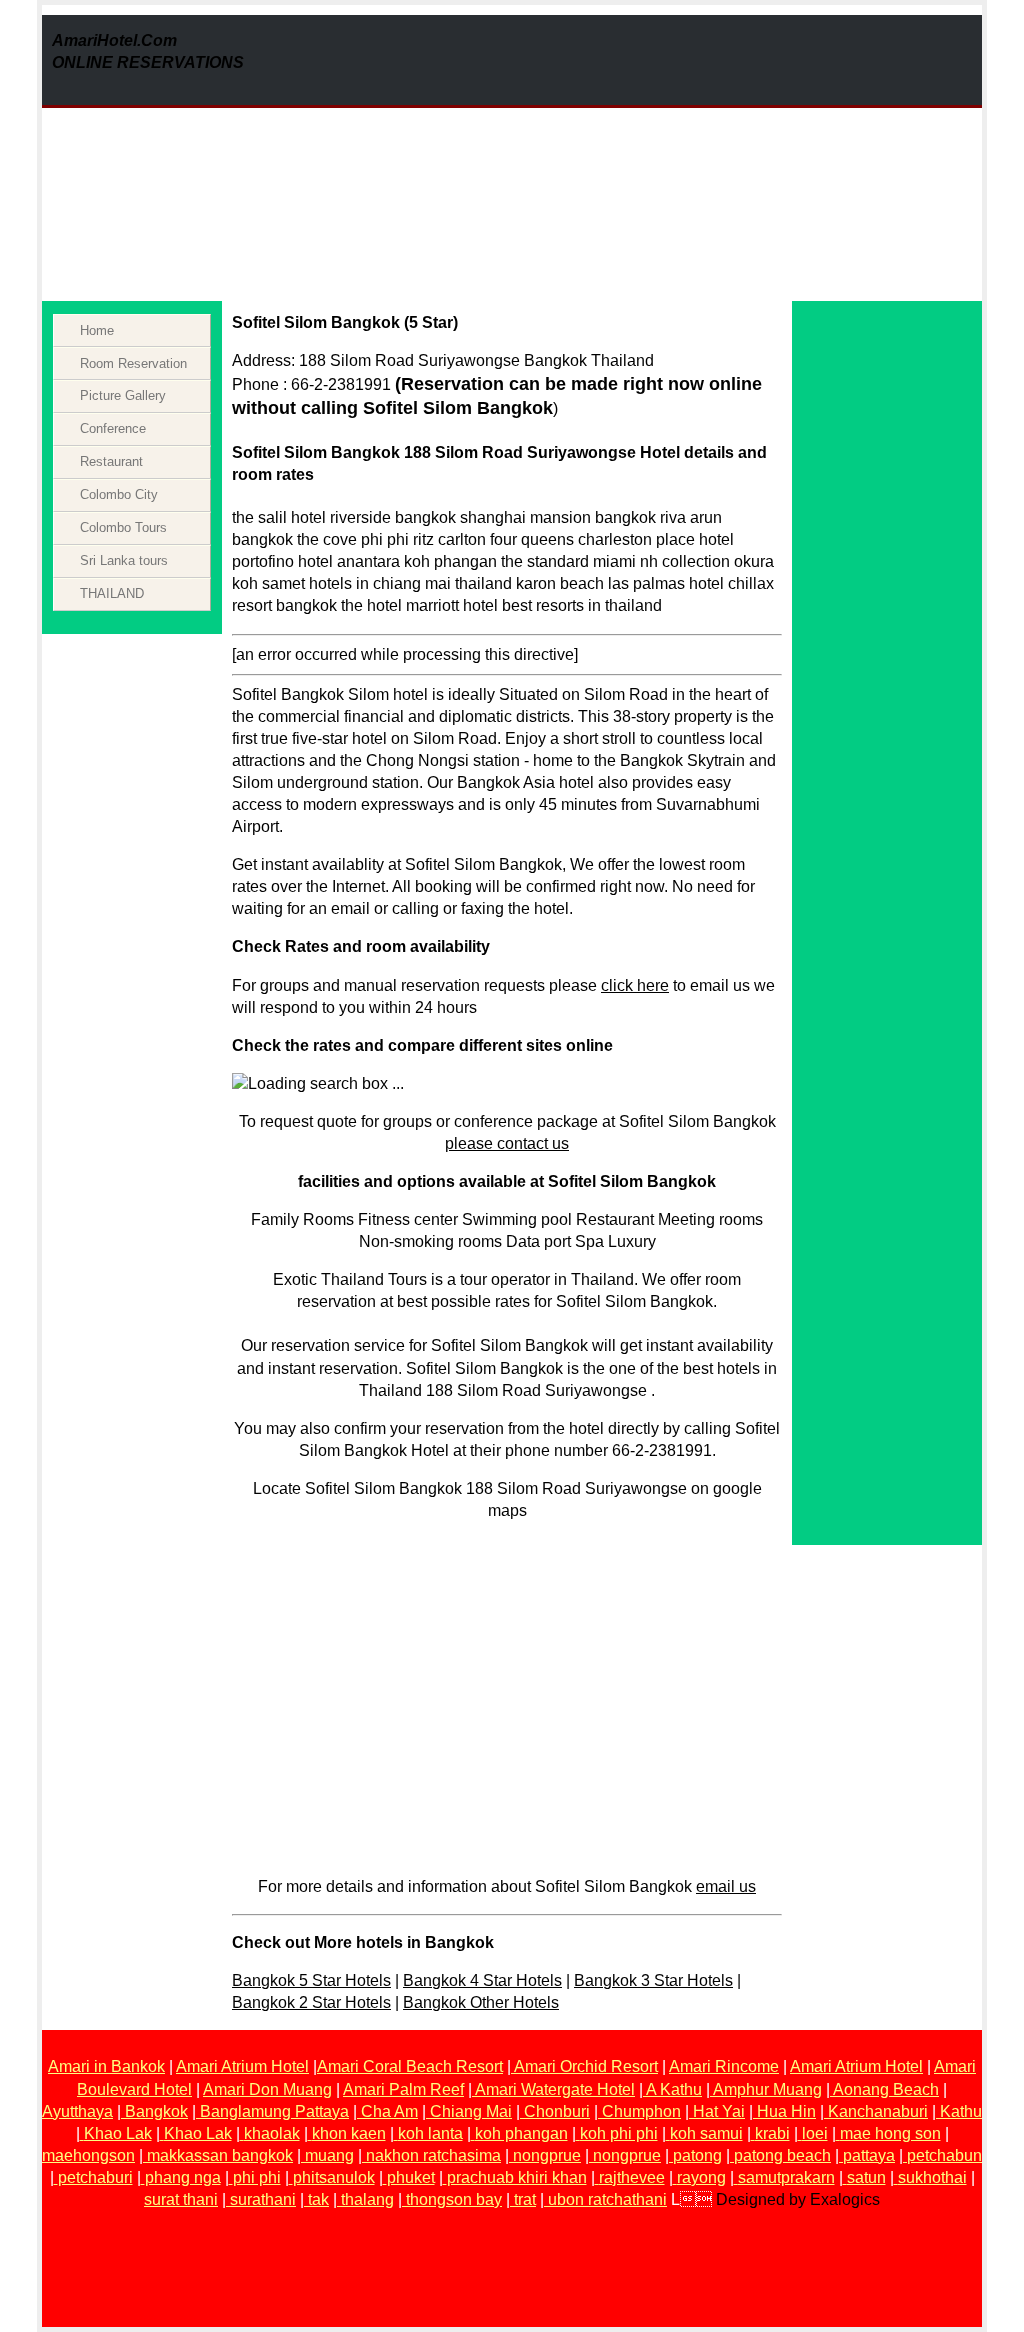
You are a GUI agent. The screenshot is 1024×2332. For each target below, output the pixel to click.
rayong (701, 2177)
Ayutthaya (77, 2111)
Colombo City (119, 494)
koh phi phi (619, 2133)
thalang (367, 2199)
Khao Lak (118, 2133)
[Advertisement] (693, 155)
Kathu (961, 2111)
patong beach (782, 2155)
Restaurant (111, 461)
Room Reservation (133, 363)
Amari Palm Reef (403, 2089)
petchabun (944, 2155)
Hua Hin (786, 2111)
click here (635, 985)
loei (815, 2133)
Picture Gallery (123, 395)
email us (726, 1886)
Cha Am (389, 2111)
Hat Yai (719, 2111)
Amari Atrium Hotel (242, 2066)
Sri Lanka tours (124, 560)
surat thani (181, 2199)
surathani (263, 2199)
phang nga (183, 2177)
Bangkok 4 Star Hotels (482, 1980)
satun (866, 2177)
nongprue (547, 2155)
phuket (411, 2177)
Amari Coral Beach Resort (410, 2066)
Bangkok (156, 2111)
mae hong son (890, 2133)
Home (97, 330)
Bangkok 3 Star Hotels (653, 1980)
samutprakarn (786, 2177)
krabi (772, 2133)
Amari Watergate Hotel (553, 2089)
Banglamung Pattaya (274, 2111)
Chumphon (641, 2111)
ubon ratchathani (607, 2199)
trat (525, 2199)
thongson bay (454, 2199)
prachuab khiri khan (517, 2177)
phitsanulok (334, 2177)
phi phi (257, 2177)
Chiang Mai (471, 2111)
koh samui (706, 2133)
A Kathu (674, 2089)
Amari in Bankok (106, 2066)
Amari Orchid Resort (584, 2066)
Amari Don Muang (267, 2089)
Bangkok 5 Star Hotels (311, 1980)
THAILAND (112, 593)
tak (318, 2199)
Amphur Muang (767, 2089)
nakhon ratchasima (433, 2155)
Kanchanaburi (878, 2111)
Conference (113, 428)
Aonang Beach (886, 2089)
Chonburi (557, 2111)
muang (329, 2155)
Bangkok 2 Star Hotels (311, 2002)
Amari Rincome (724, 2066)
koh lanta (430, 2133)
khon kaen (349, 2133)
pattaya (869, 2155)
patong (697, 2155)
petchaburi (95, 2177)
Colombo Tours (123, 527)
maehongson (88, 2155)
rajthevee (632, 2177)
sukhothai (932, 2177)
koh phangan (521, 2133)
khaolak (272, 2133)
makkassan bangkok (220, 2155)
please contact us (507, 1143)
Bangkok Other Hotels (481, 2002)
